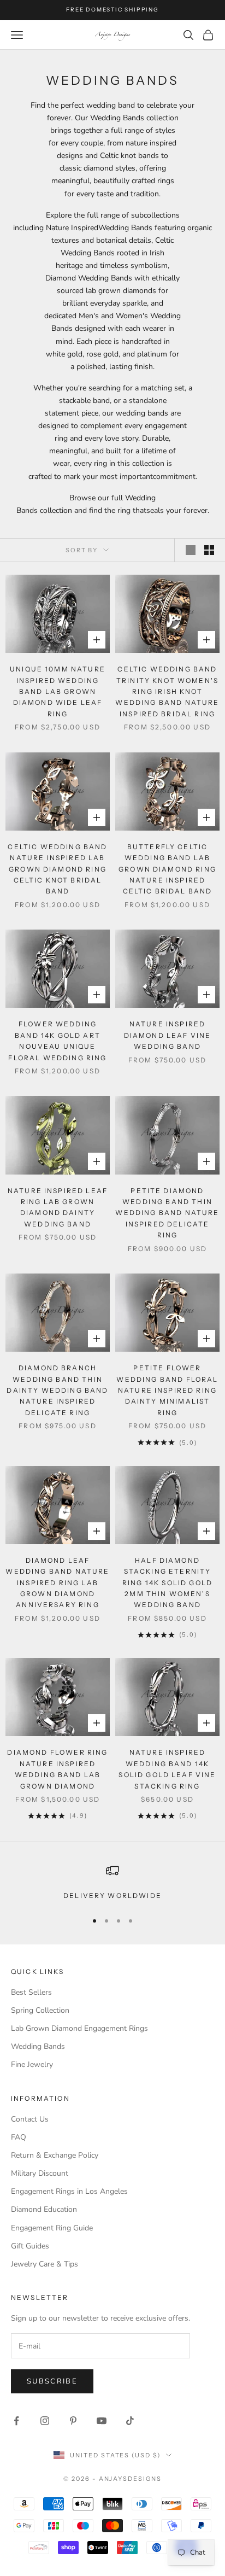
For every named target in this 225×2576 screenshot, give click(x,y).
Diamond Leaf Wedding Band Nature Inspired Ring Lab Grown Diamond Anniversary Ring (57, 1583)
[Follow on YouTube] (102, 2421)
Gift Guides (30, 2246)
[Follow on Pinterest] (73, 2421)
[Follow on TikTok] (130, 2421)
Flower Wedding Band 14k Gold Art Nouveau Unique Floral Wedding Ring (57, 1041)
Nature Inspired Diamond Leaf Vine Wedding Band (168, 1035)
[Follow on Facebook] (16, 2421)
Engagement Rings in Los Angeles (69, 2191)
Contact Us (30, 2119)
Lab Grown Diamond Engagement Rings (79, 2028)
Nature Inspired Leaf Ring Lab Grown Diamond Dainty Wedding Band (58, 1207)
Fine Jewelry (32, 2064)
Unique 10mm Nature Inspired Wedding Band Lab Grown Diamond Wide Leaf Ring (58, 691)
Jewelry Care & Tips (45, 2264)
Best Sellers (31, 1992)
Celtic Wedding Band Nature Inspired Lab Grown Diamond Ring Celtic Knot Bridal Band (57, 869)
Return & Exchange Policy (55, 2155)
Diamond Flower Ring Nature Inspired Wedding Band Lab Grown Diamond (57, 1769)
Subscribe (52, 2381)
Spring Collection (40, 2010)
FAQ (19, 2137)
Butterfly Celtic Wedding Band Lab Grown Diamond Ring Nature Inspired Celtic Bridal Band (167, 869)
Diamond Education (44, 2209)
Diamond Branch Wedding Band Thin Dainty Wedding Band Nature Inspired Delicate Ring (57, 1390)
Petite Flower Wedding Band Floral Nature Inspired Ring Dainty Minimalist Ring (167, 1390)
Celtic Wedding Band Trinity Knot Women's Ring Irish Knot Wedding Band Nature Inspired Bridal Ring (167, 691)
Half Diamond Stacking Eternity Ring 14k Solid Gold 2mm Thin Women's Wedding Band (167, 1583)
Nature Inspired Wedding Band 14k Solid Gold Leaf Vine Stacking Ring (167, 1769)
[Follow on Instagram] (45, 2421)
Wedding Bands (38, 2046)
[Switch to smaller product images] (209, 550)
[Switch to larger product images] (191, 550)
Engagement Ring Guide (52, 2228)
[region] (112, 1883)
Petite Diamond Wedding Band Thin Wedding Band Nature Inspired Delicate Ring (167, 1213)
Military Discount (40, 2173)
